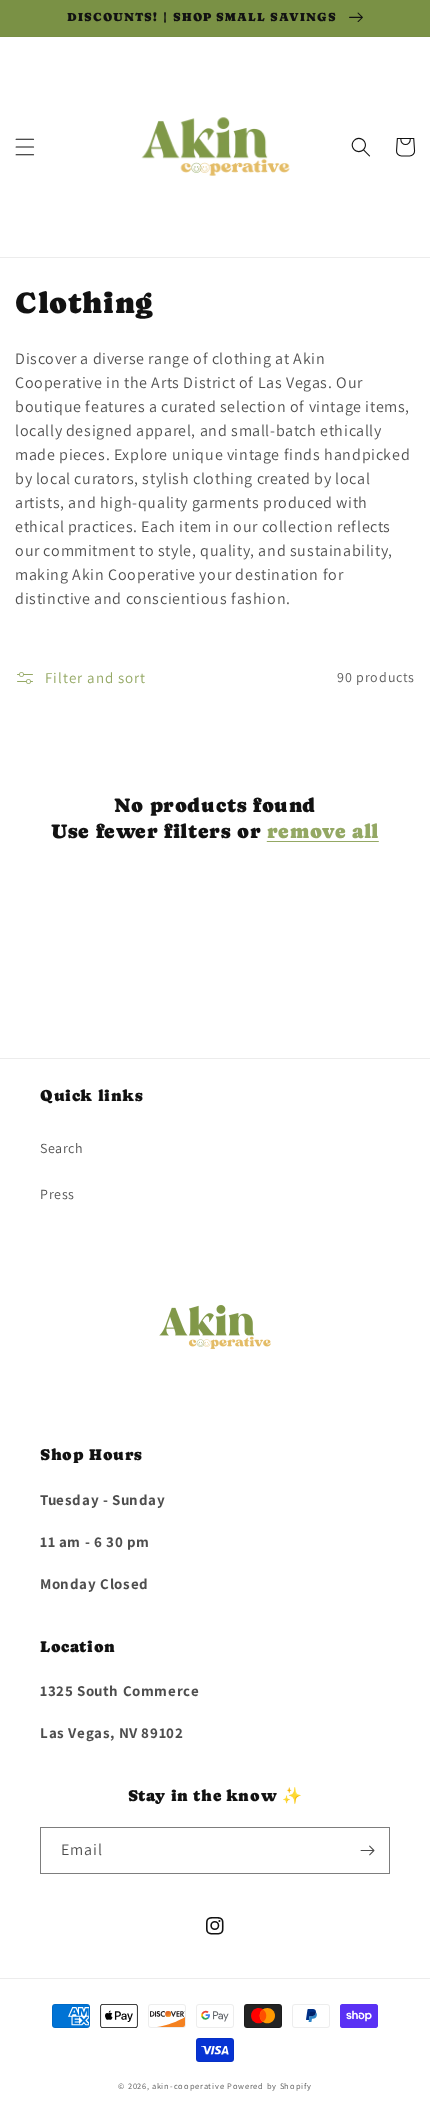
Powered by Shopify (269, 2085)
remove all (323, 831)
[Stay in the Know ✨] (367, 1850)
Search (62, 1148)
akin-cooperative (188, 2085)
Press (57, 1194)
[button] (25, 147)
